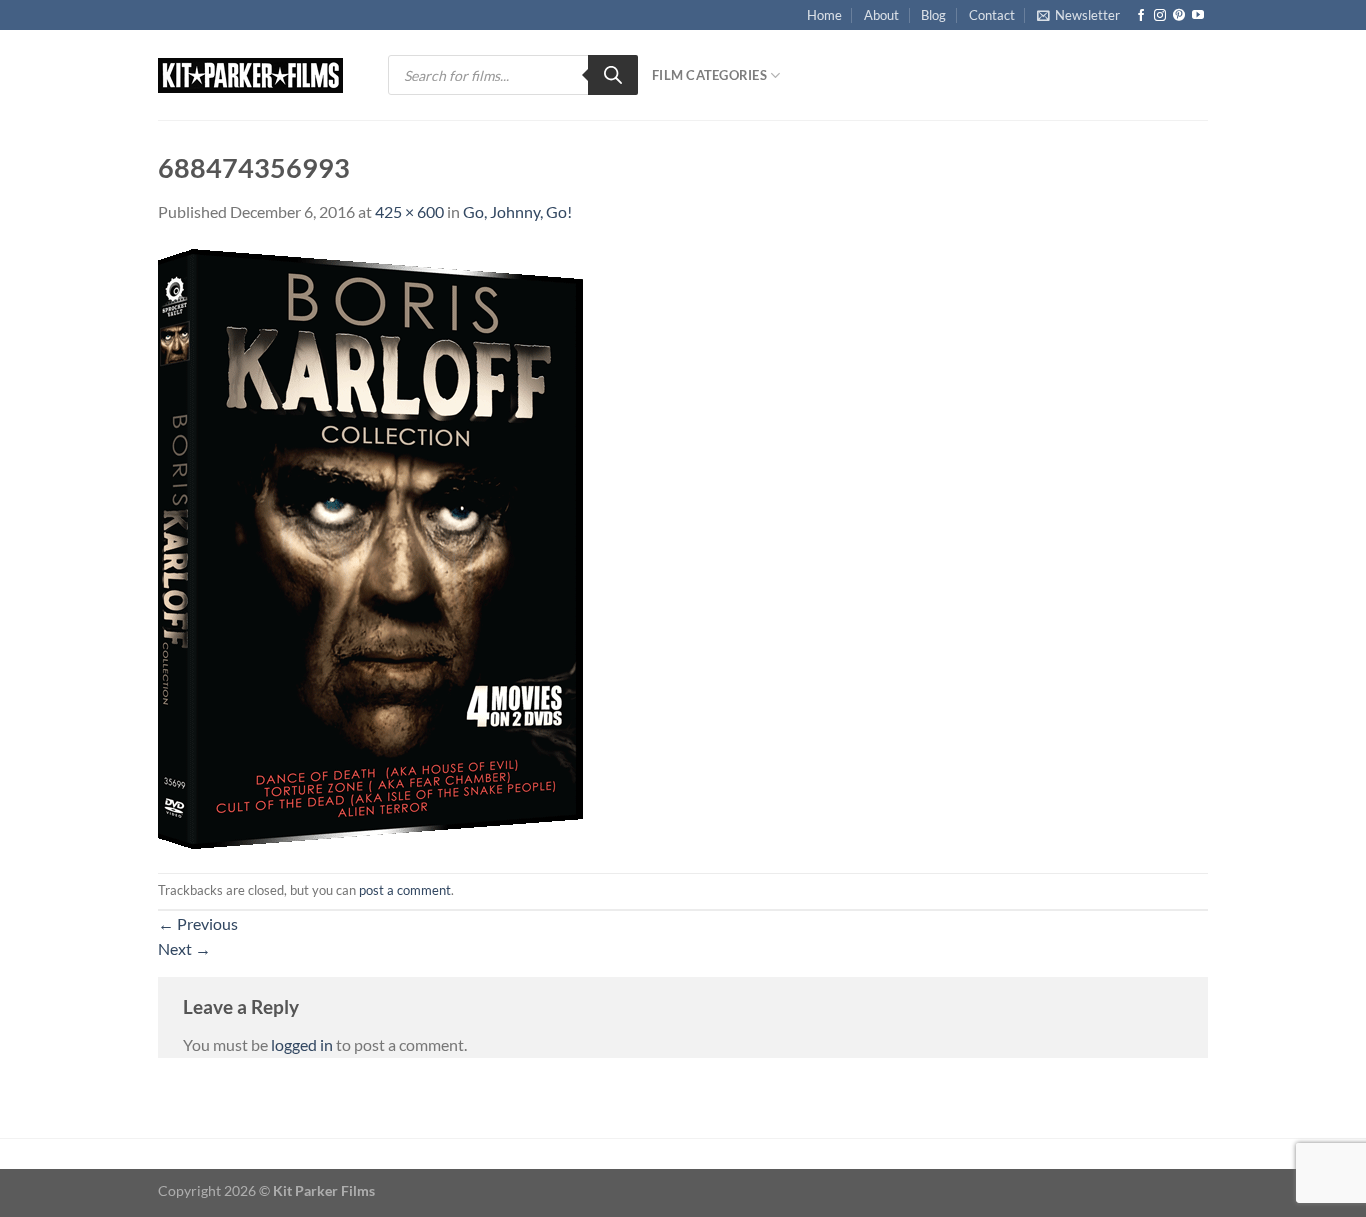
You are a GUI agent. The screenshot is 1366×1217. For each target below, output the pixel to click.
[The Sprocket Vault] (258, 75)
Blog (933, 15)
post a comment (405, 890)
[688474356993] (370, 546)
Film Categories (709, 75)
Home (824, 15)
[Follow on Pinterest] (1179, 16)
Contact (992, 15)
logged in (302, 1044)
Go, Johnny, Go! (517, 211)
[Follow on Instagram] (1160, 16)
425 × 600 (409, 211)
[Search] (613, 75)
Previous (198, 923)
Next (184, 948)
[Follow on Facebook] (1141, 16)
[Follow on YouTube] (1198, 16)
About (881, 15)
